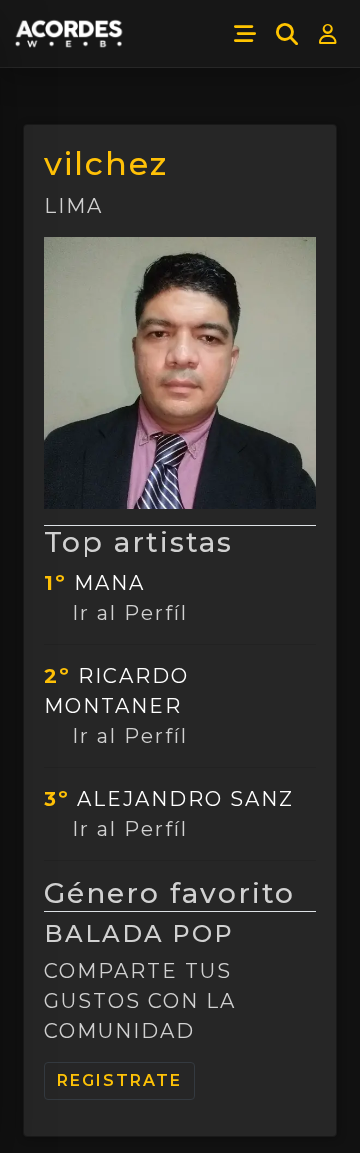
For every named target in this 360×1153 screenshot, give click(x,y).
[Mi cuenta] (329, 34)
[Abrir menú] (245, 34)
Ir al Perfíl (130, 613)
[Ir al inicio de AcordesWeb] (70, 34)
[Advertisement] (180, 1120)
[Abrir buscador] (287, 34)
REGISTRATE (119, 1080)
